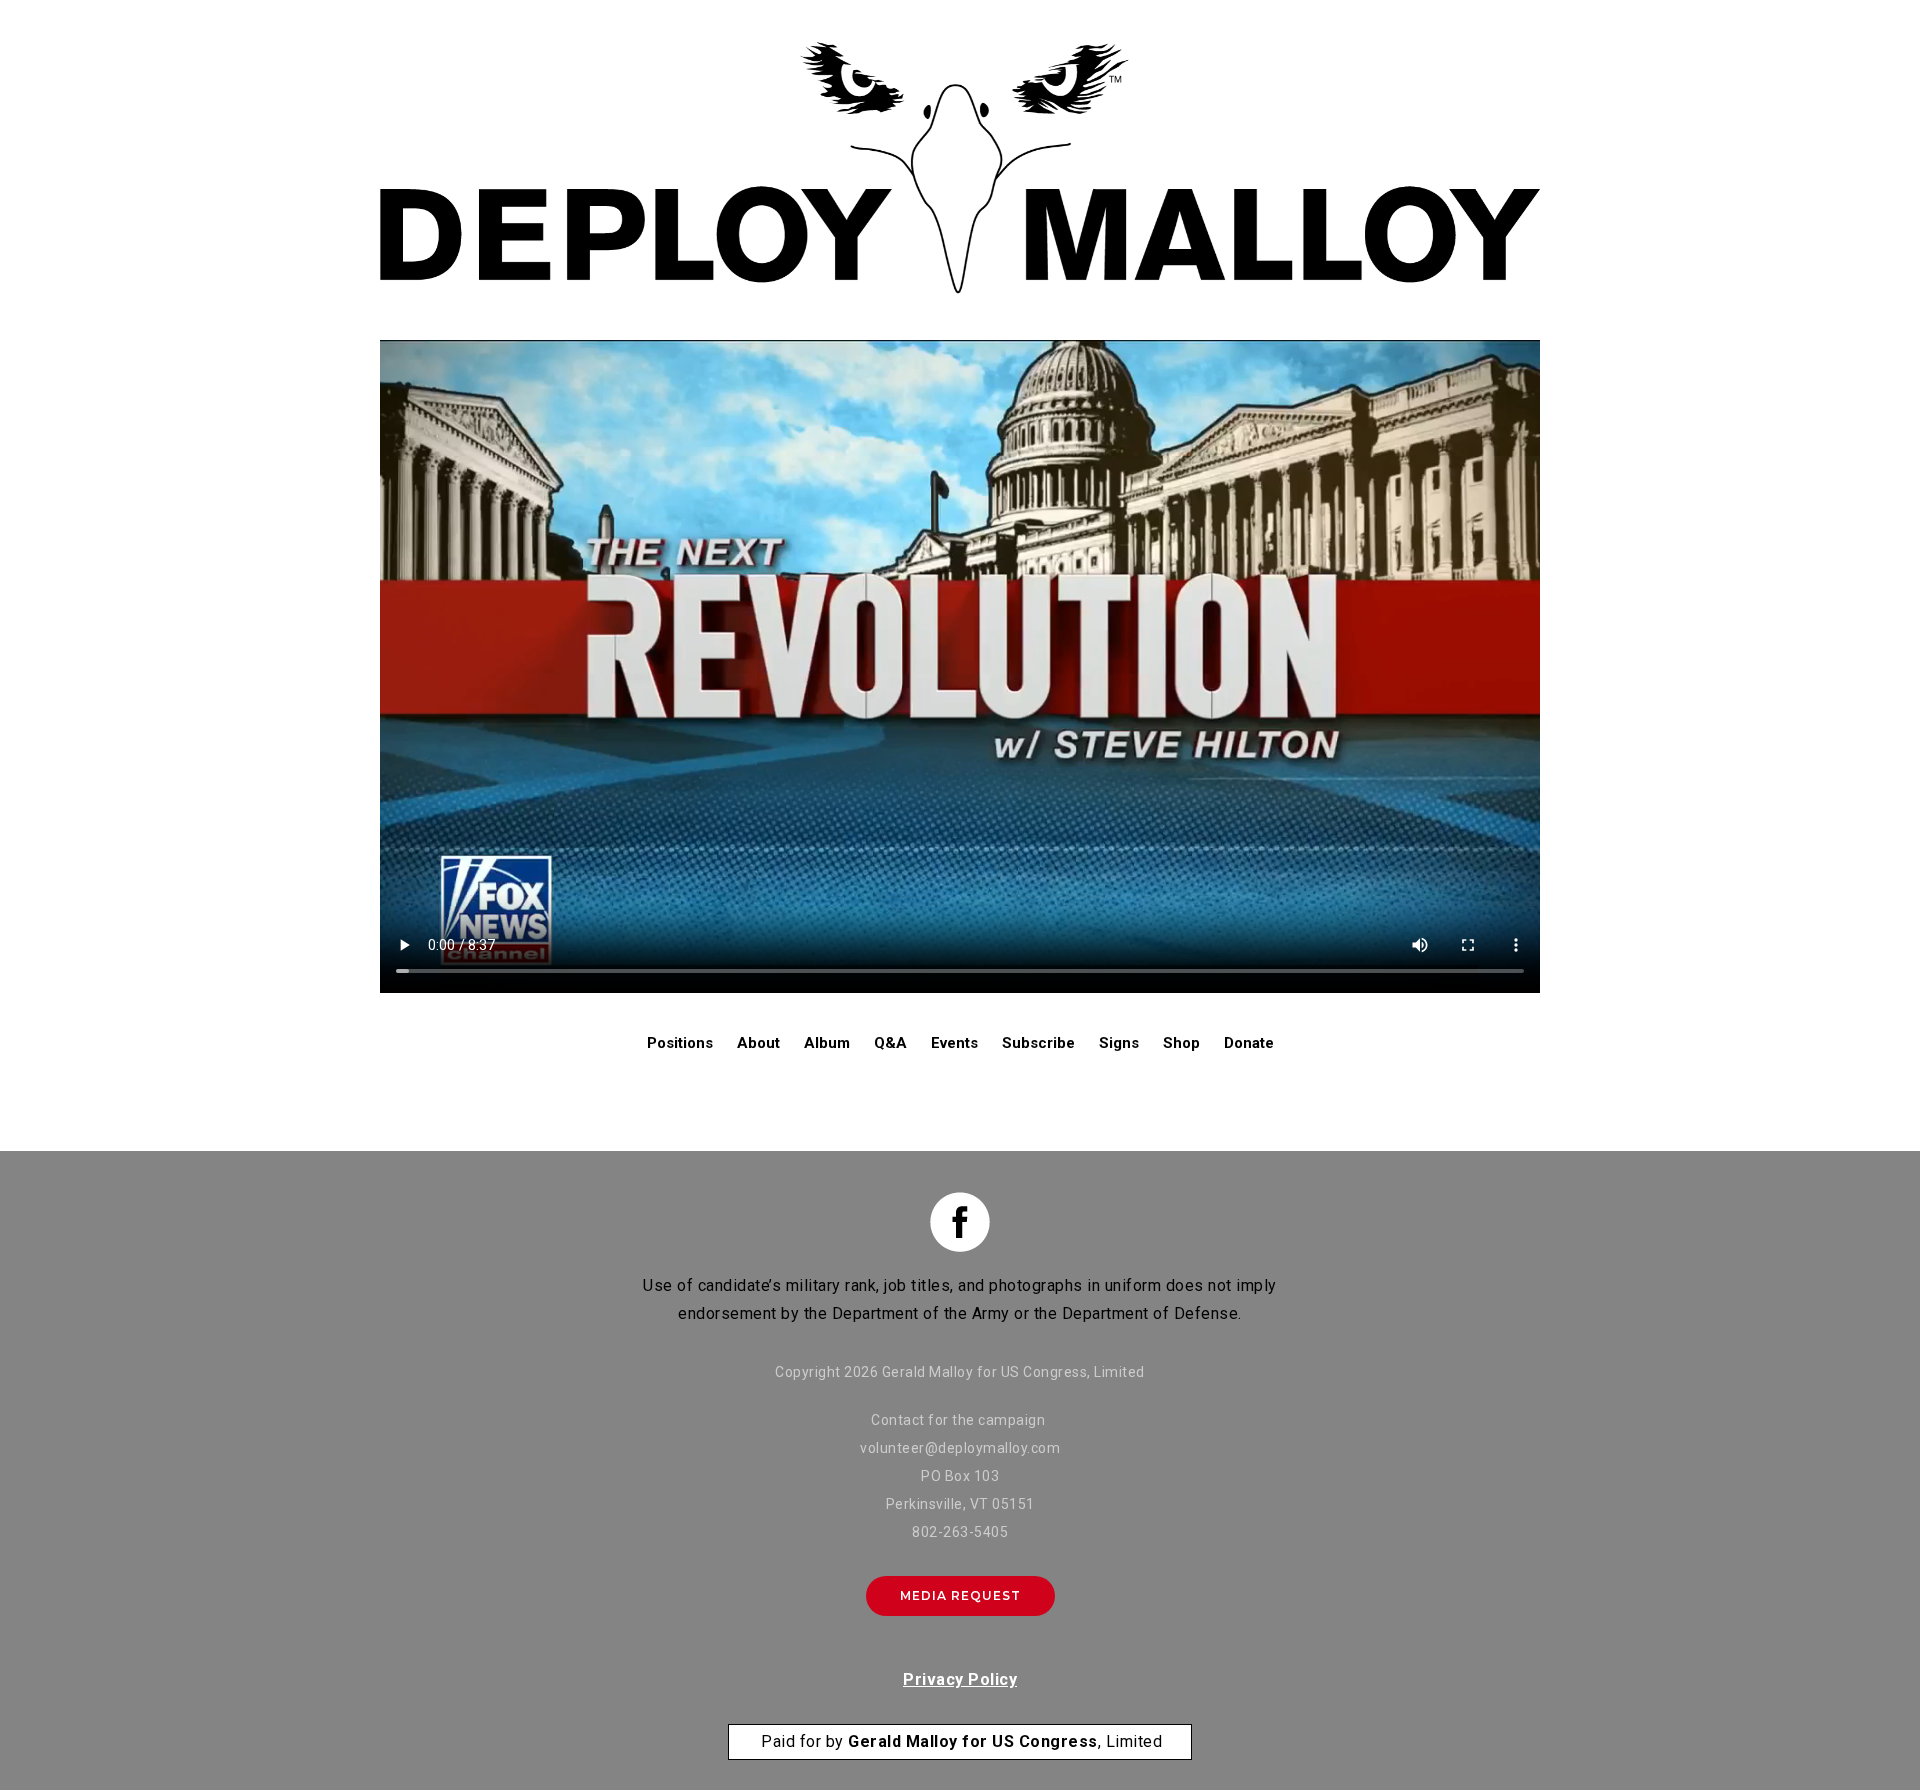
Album (827, 1043)
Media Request (960, 1595)
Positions (680, 1043)
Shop (1181, 1043)
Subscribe (1038, 1043)
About (758, 1043)
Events (954, 1043)
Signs (1119, 1043)
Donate (1249, 1043)
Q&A (890, 1043)
